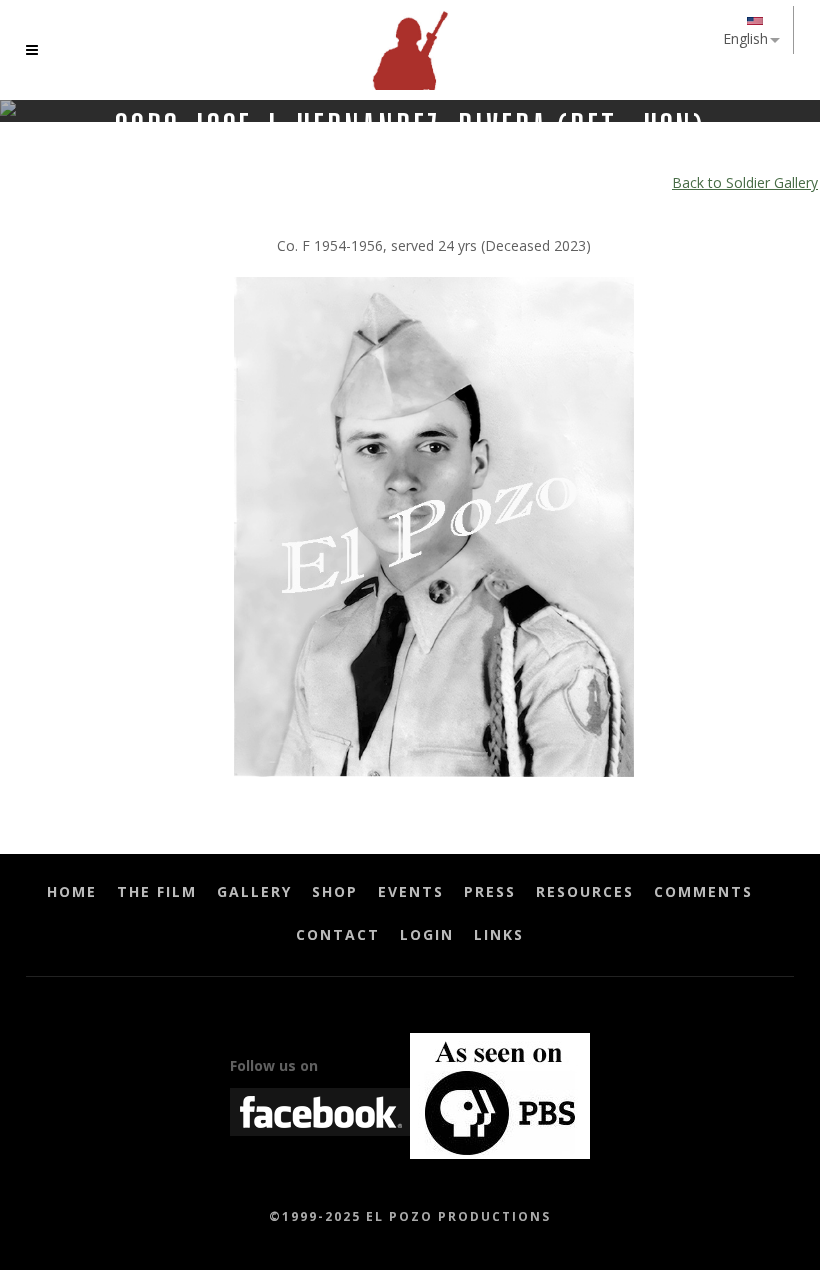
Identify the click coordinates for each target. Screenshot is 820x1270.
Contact (338, 934)
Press (490, 891)
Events (411, 891)
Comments (703, 891)
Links (499, 934)
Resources (585, 891)
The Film (157, 891)
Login (427, 934)
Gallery (254, 891)
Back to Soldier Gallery (745, 182)
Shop (335, 891)
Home (72, 891)
